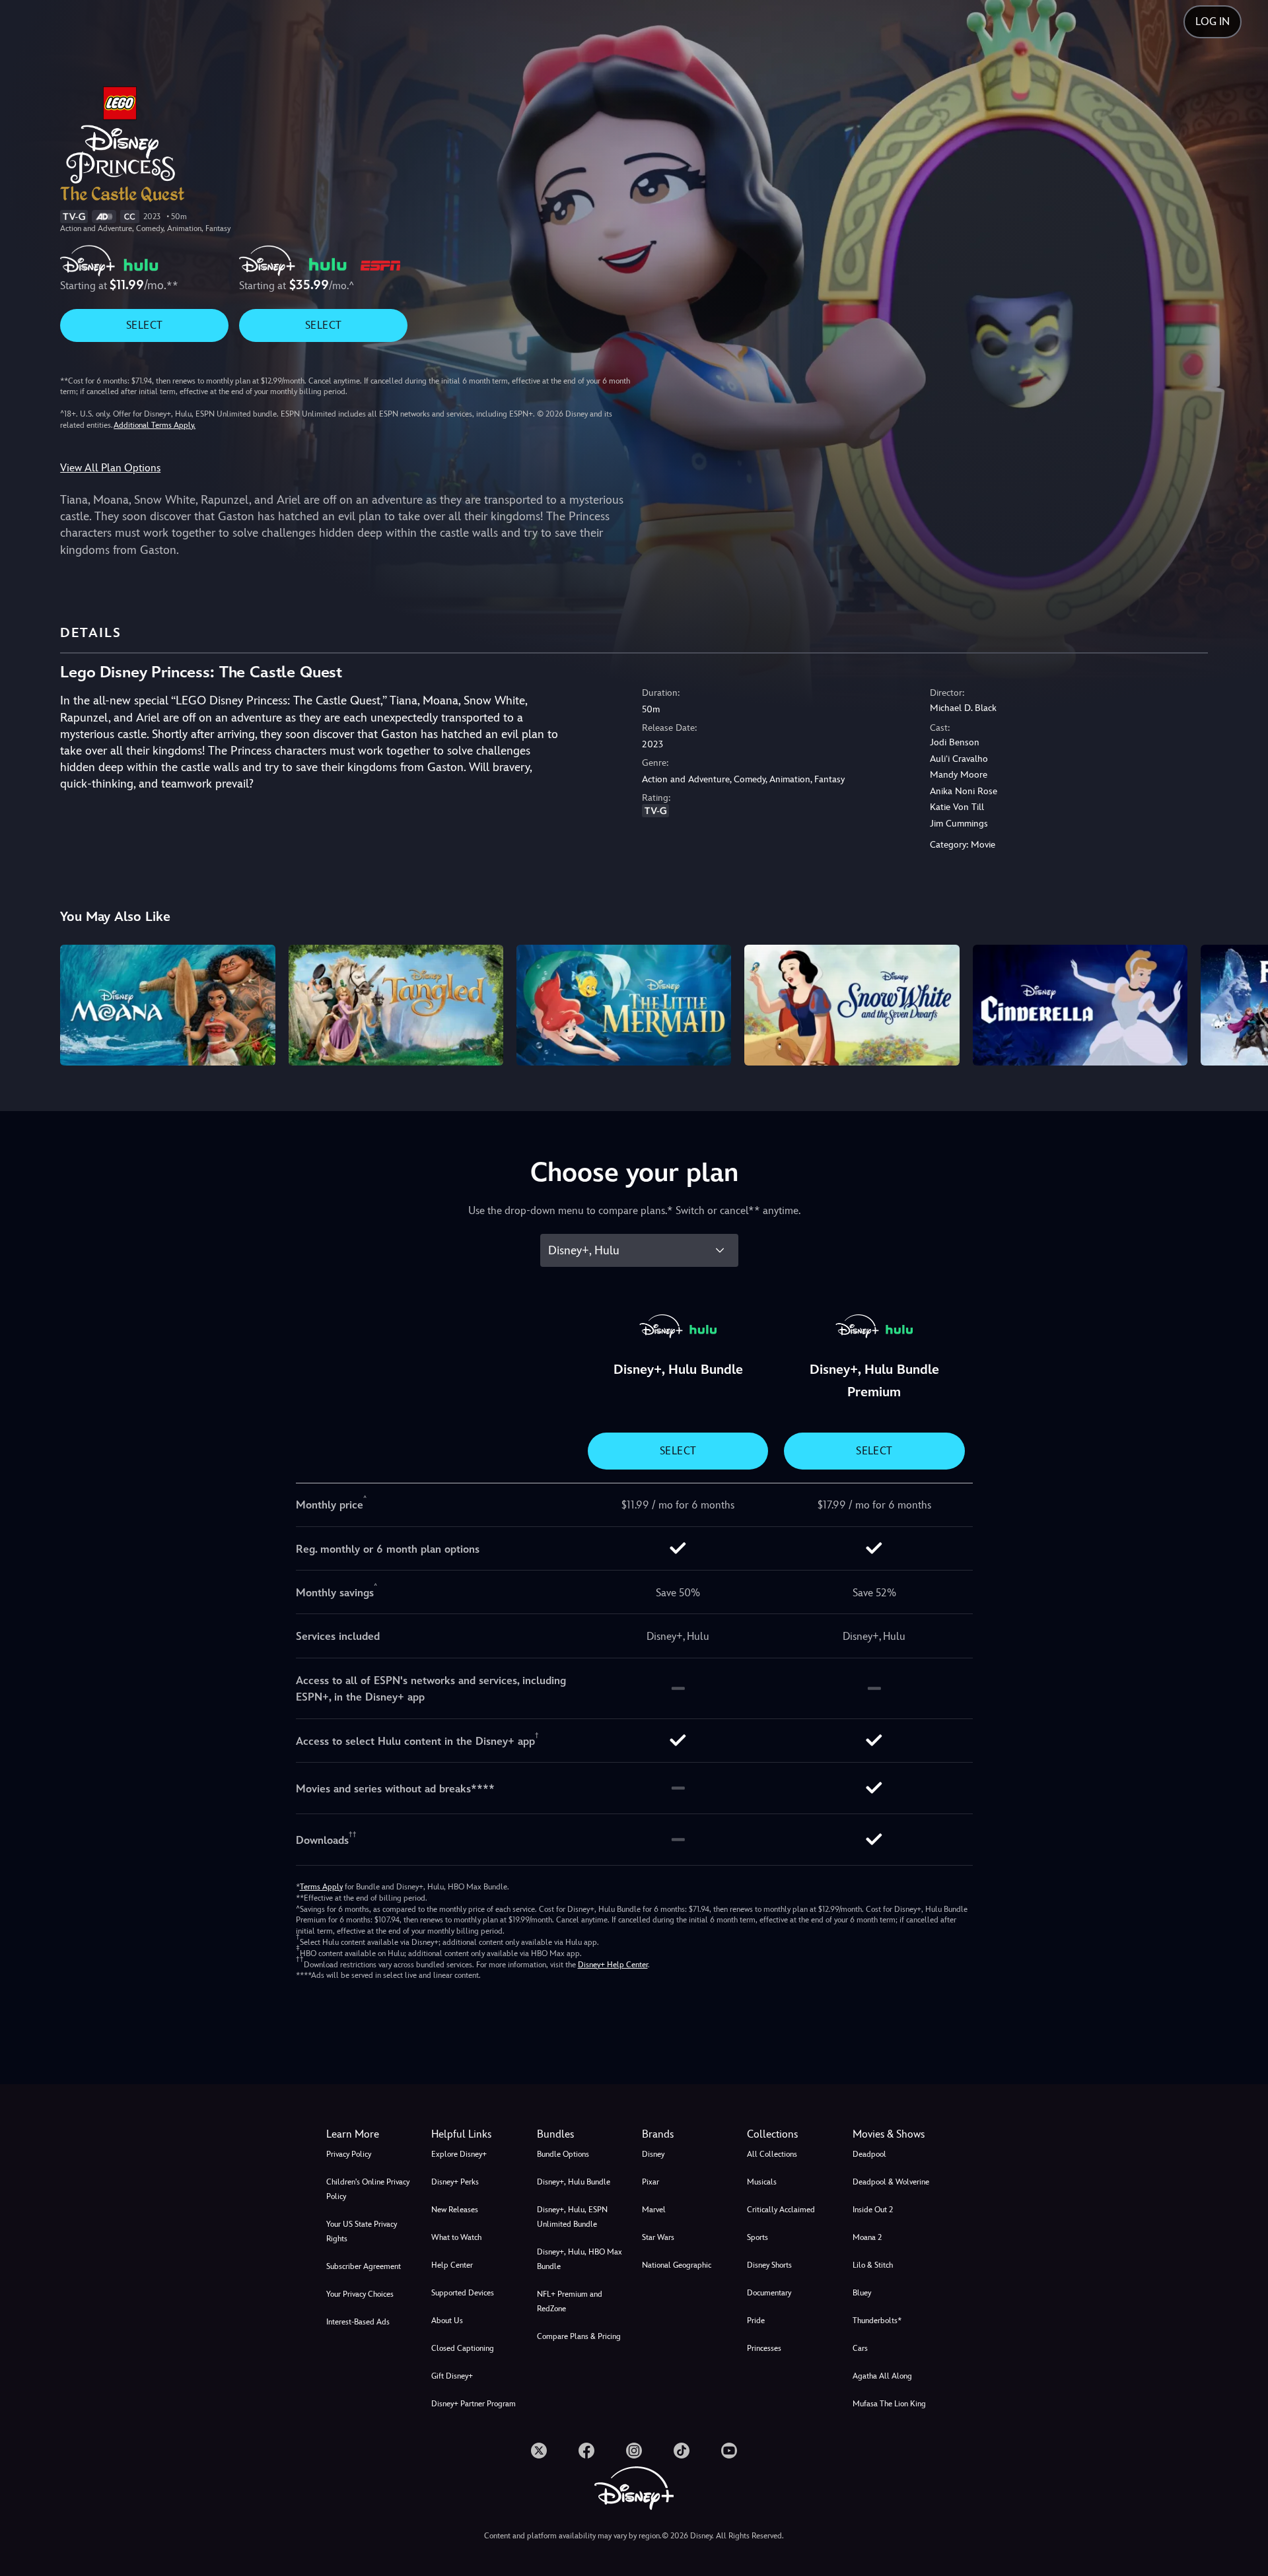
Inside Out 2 (873, 2210)
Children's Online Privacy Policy (368, 2189)
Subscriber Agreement (364, 2266)
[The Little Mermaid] (624, 1005)
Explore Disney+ (459, 2154)
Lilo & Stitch (873, 2265)
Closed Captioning (463, 2348)
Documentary (769, 2293)
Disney (653, 2154)
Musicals (762, 2182)
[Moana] (167, 1005)
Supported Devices (463, 2293)
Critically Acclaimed (781, 2210)
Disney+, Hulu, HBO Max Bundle (580, 2259)
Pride (756, 2321)
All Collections (772, 2154)
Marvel (654, 2210)
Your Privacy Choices (360, 2294)
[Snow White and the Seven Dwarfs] (852, 1005)
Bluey (862, 2293)
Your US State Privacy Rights (362, 2231)
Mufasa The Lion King (889, 2404)
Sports (757, 2237)
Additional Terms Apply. (155, 425)
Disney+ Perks (455, 2182)
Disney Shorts (769, 2265)
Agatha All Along (882, 2376)
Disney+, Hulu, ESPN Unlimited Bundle (572, 2217)
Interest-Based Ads (358, 2322)
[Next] (1243, 1003)
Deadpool (869, 2154)
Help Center (452, 2265)
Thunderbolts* (877, 2321)
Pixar (651, 2182)
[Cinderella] (1080, 1005)
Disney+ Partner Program (474, 2404)
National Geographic (677, 2265)
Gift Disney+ (452, 2376)
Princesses (764, 2348)
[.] (539, 2451)
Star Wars (658, 2237)
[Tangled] (396, 1005)
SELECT (144, 325)
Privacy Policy (349, 2154)
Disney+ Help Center (613, 1965)
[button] (476, 2134)
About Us (447, 2321)
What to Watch (456, 2237)
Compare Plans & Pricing (579, 2336)
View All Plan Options (110, 468)
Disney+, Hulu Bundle (574, 2182)
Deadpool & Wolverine (891, 2182)
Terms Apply (321, 1887)
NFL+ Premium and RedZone (570, 2301)
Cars (860, 2348)
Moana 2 (867, 2237)
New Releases (455, 2210)
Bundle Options (563, 2154)
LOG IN (1213, 21)
